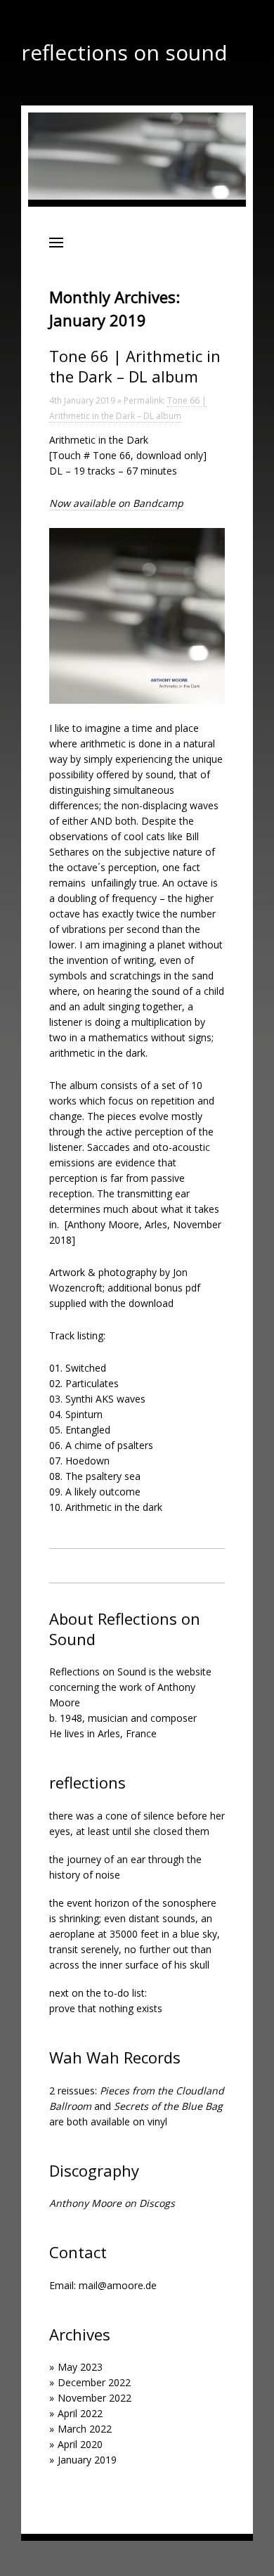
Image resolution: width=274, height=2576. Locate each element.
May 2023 (80, 2367)
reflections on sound (124, 52)
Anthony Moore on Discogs (112, 2203)
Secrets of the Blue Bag (168, 2106)
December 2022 (94, 2382)
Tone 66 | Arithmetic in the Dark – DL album (135, 366)
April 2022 (80, 2413)
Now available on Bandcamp (116, 503)
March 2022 (85, 2429)
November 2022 (94, 2398)
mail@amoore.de (118, 2285)
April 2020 (80, 2444)
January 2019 (87, 2460)
